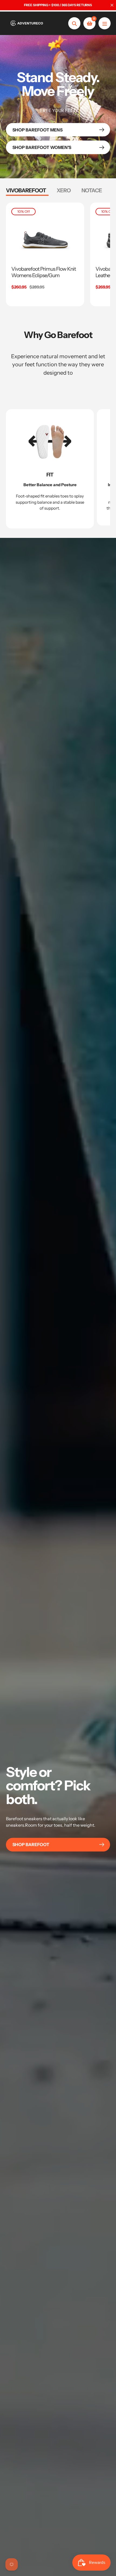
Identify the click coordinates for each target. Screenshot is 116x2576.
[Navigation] (105, 23)
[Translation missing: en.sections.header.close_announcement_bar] (112, 5)
